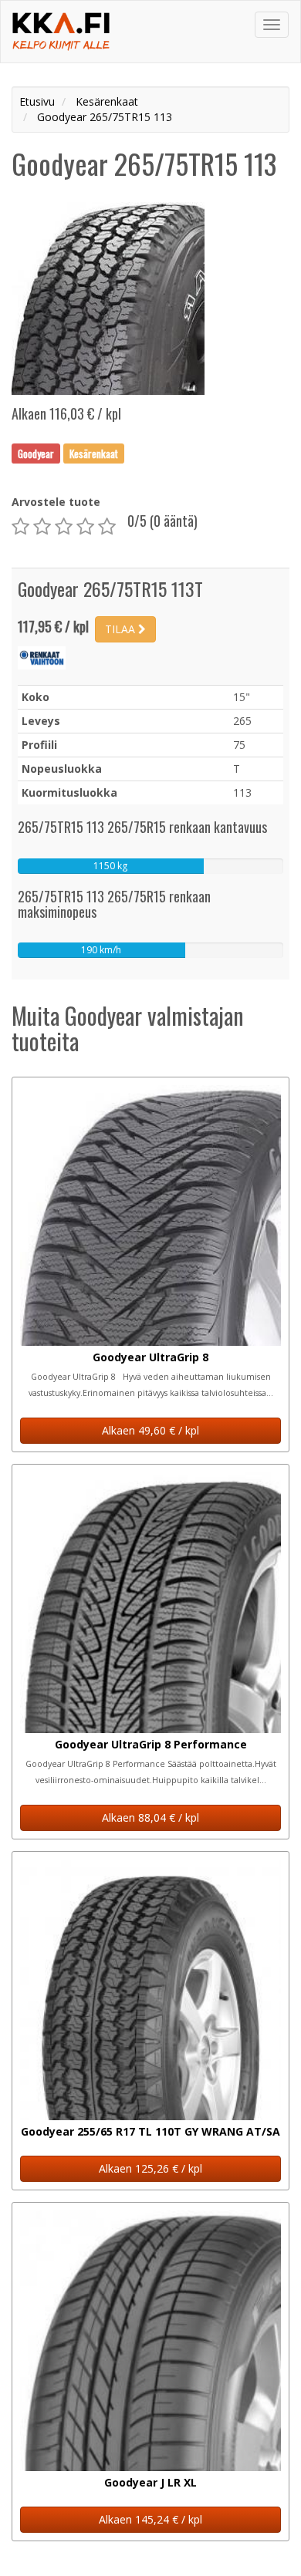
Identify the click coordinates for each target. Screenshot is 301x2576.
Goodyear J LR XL (150, 2482)
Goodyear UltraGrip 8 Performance (151, 1744)
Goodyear (36, 453)
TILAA (122, 629)
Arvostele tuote (56, 502)
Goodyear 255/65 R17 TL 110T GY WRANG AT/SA (150, 2131)
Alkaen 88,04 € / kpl (150, 1817)
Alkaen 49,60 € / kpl (150, 1430)
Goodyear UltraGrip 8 (150, 1357)
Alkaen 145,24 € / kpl (150, 2519)
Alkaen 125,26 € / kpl (150, 2168)
